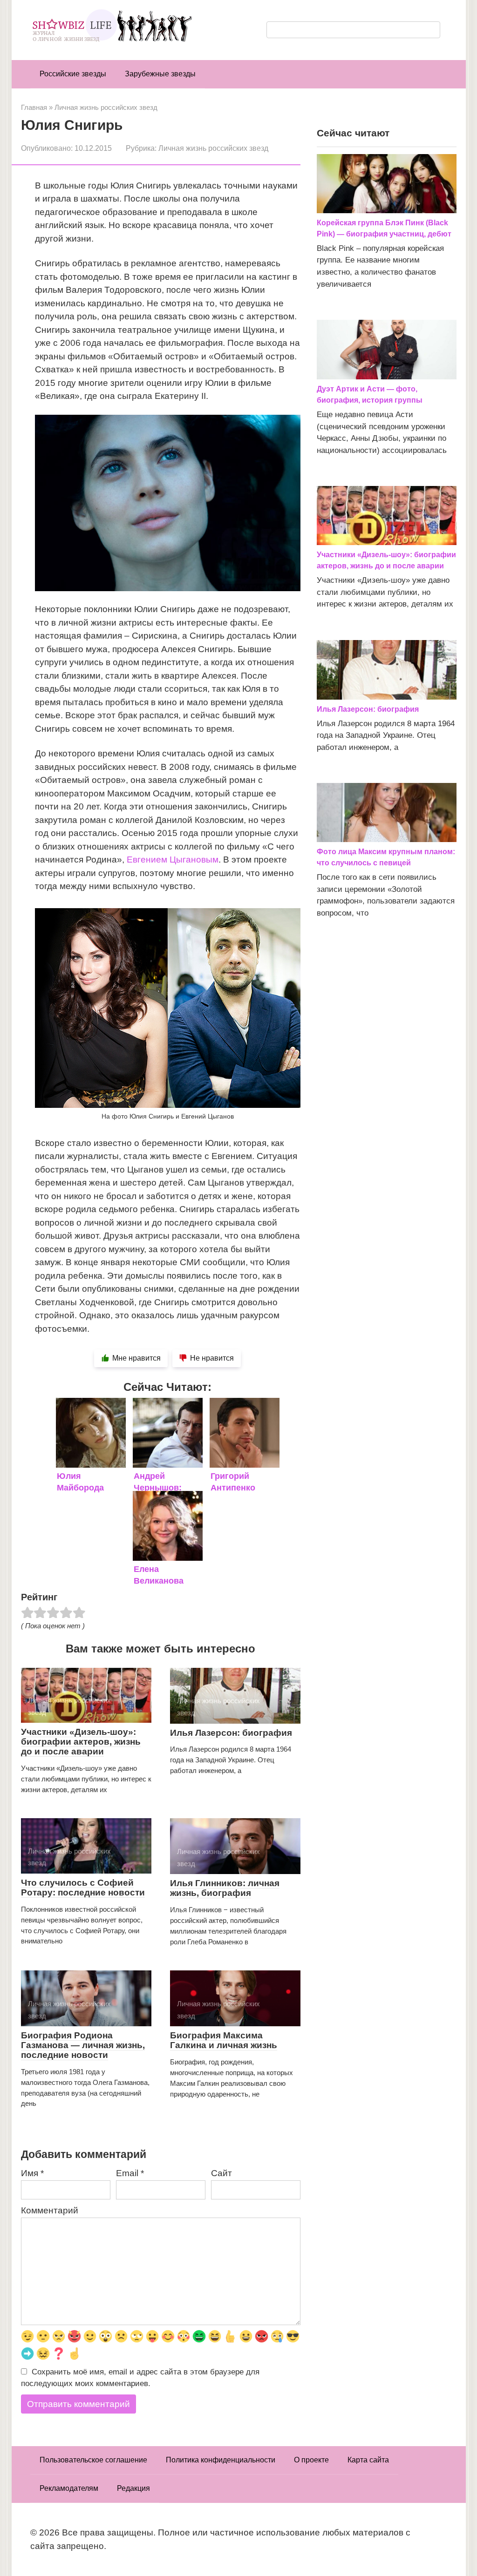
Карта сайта (368, 2460)
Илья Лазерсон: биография (231, 1733)
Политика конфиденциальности (221, 2460)
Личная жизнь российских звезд (213, 148)
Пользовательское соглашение (93, 2460)
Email (130, 2173)
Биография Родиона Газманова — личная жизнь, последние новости (83, 2045)
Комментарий (50, 2210)
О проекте (311, 2460)
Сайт (221, 2173)
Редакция (133, 2488)
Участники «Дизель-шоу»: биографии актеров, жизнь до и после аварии (81, 1742)
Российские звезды (73, 74)
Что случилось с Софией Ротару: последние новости (83, 1888)
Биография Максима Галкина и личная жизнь (224, 2040)
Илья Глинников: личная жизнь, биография (225, 1888)
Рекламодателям (69, 2488)
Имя (32, 2173)
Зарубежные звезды (160, 74)
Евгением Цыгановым (173, 860)
